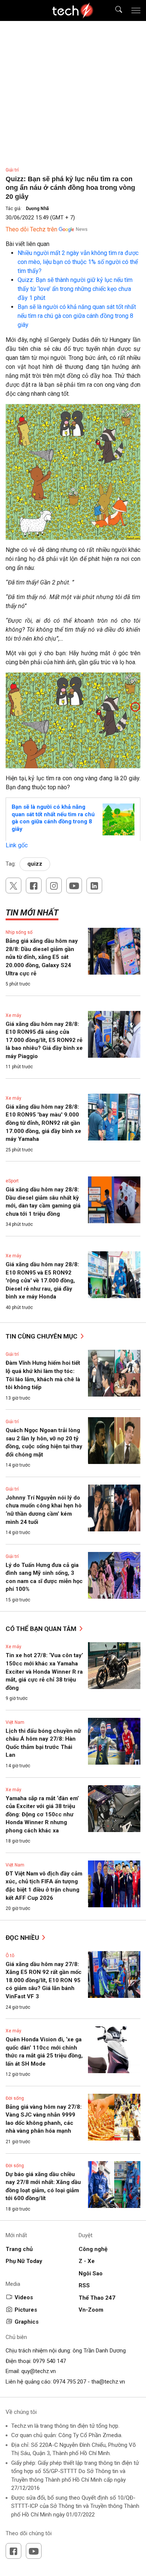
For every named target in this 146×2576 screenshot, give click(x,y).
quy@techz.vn (39, 2371)
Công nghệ (93, 2249)
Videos (24, 2297)
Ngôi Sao (91, 2273)
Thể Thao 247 (97, 2298)
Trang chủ (19, 2249)
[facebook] (34, 885)
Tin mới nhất (32, 913)
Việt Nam (15, 1722)
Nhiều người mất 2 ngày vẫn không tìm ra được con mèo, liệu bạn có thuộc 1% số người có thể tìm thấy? (78, 262)
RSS (84, 2285)
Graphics (27, 2322)
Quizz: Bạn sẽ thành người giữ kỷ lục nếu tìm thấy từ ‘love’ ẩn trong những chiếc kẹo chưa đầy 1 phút (75, 289)
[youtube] (74, 885)
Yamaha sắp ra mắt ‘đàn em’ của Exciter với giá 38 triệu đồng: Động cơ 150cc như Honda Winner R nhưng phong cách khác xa (42, 1814)
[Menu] (136, 10)
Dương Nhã (37, 209)
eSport (12, 1181)
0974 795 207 (70, 2382)
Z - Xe (87, 2261)
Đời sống (15, 2098)
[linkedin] (94, 885)
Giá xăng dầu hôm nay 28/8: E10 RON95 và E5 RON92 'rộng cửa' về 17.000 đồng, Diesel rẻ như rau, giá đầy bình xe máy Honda (42, 1281)
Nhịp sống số (19, 932)
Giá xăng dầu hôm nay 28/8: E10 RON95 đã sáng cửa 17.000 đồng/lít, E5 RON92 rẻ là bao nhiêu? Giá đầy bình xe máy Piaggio (44, 1040)
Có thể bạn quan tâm (42, 1629)
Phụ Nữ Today (24, 2261)
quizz (35, 864)
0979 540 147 (49, 2361)
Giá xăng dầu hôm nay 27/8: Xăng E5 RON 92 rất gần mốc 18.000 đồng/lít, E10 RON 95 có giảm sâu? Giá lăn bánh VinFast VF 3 (44, 1980)
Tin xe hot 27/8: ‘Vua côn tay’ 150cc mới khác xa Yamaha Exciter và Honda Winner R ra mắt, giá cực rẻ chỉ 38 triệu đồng (44, 1671)
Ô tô (10, 1956)
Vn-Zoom (91, 2310)
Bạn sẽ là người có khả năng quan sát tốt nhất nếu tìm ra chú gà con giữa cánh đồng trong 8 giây (77, 316)
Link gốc (17, 845)
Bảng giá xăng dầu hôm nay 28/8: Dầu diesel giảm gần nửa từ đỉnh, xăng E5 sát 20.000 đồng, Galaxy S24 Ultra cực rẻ (42, 957)
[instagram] (54, 885)
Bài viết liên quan (28, 244)
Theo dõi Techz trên (31, 229)
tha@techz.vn (108, 2382)
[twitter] (13, 885)
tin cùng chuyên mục (42, 1336)
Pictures (26, 2310)
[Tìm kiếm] (114, 11)
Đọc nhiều (23, 1938)
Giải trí (12, 170)
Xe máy (13, 1015)
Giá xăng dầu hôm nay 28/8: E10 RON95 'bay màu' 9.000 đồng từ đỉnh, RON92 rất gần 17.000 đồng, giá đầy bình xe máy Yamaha (43, 1123)
